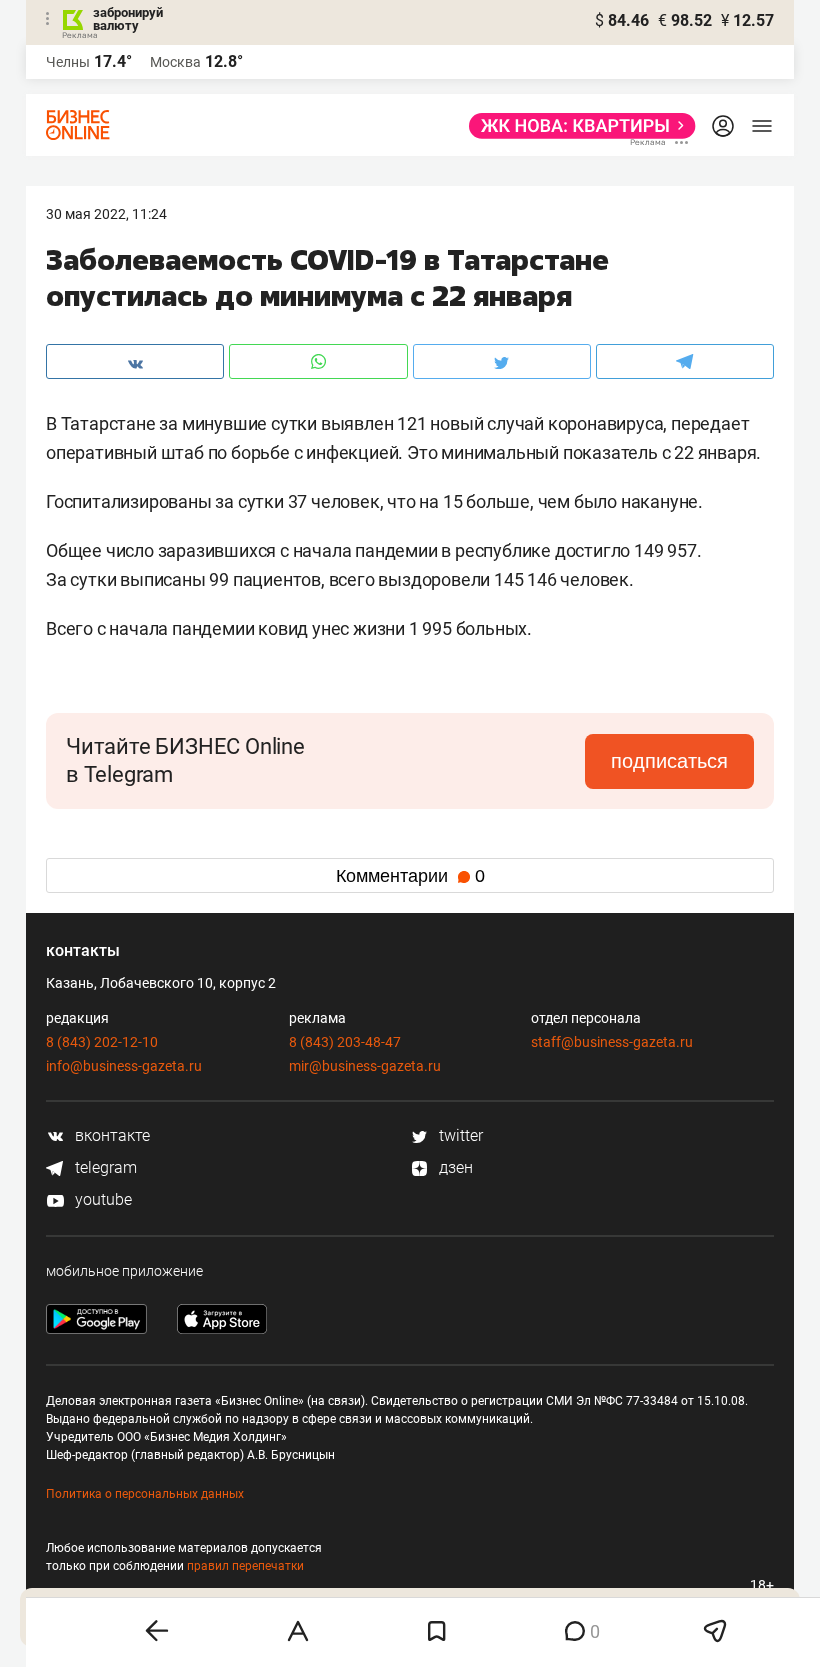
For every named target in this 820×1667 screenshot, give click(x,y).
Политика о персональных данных (145, 1494)
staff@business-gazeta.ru (612, 1042)
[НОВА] (576, 126)
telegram (104, 1167)
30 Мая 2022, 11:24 (106, 214)
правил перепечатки (245, 1566)
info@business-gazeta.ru (124, 1066)
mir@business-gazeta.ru (365, 1066)
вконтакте (110, 1135)
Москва (175, 62)
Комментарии (410, 876)
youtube (101, 1199)
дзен (454, 1167)
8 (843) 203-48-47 (345, 1042)
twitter (459, 1135)
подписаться (669, 761)
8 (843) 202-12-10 (102, 1042)
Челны (68, 62)
